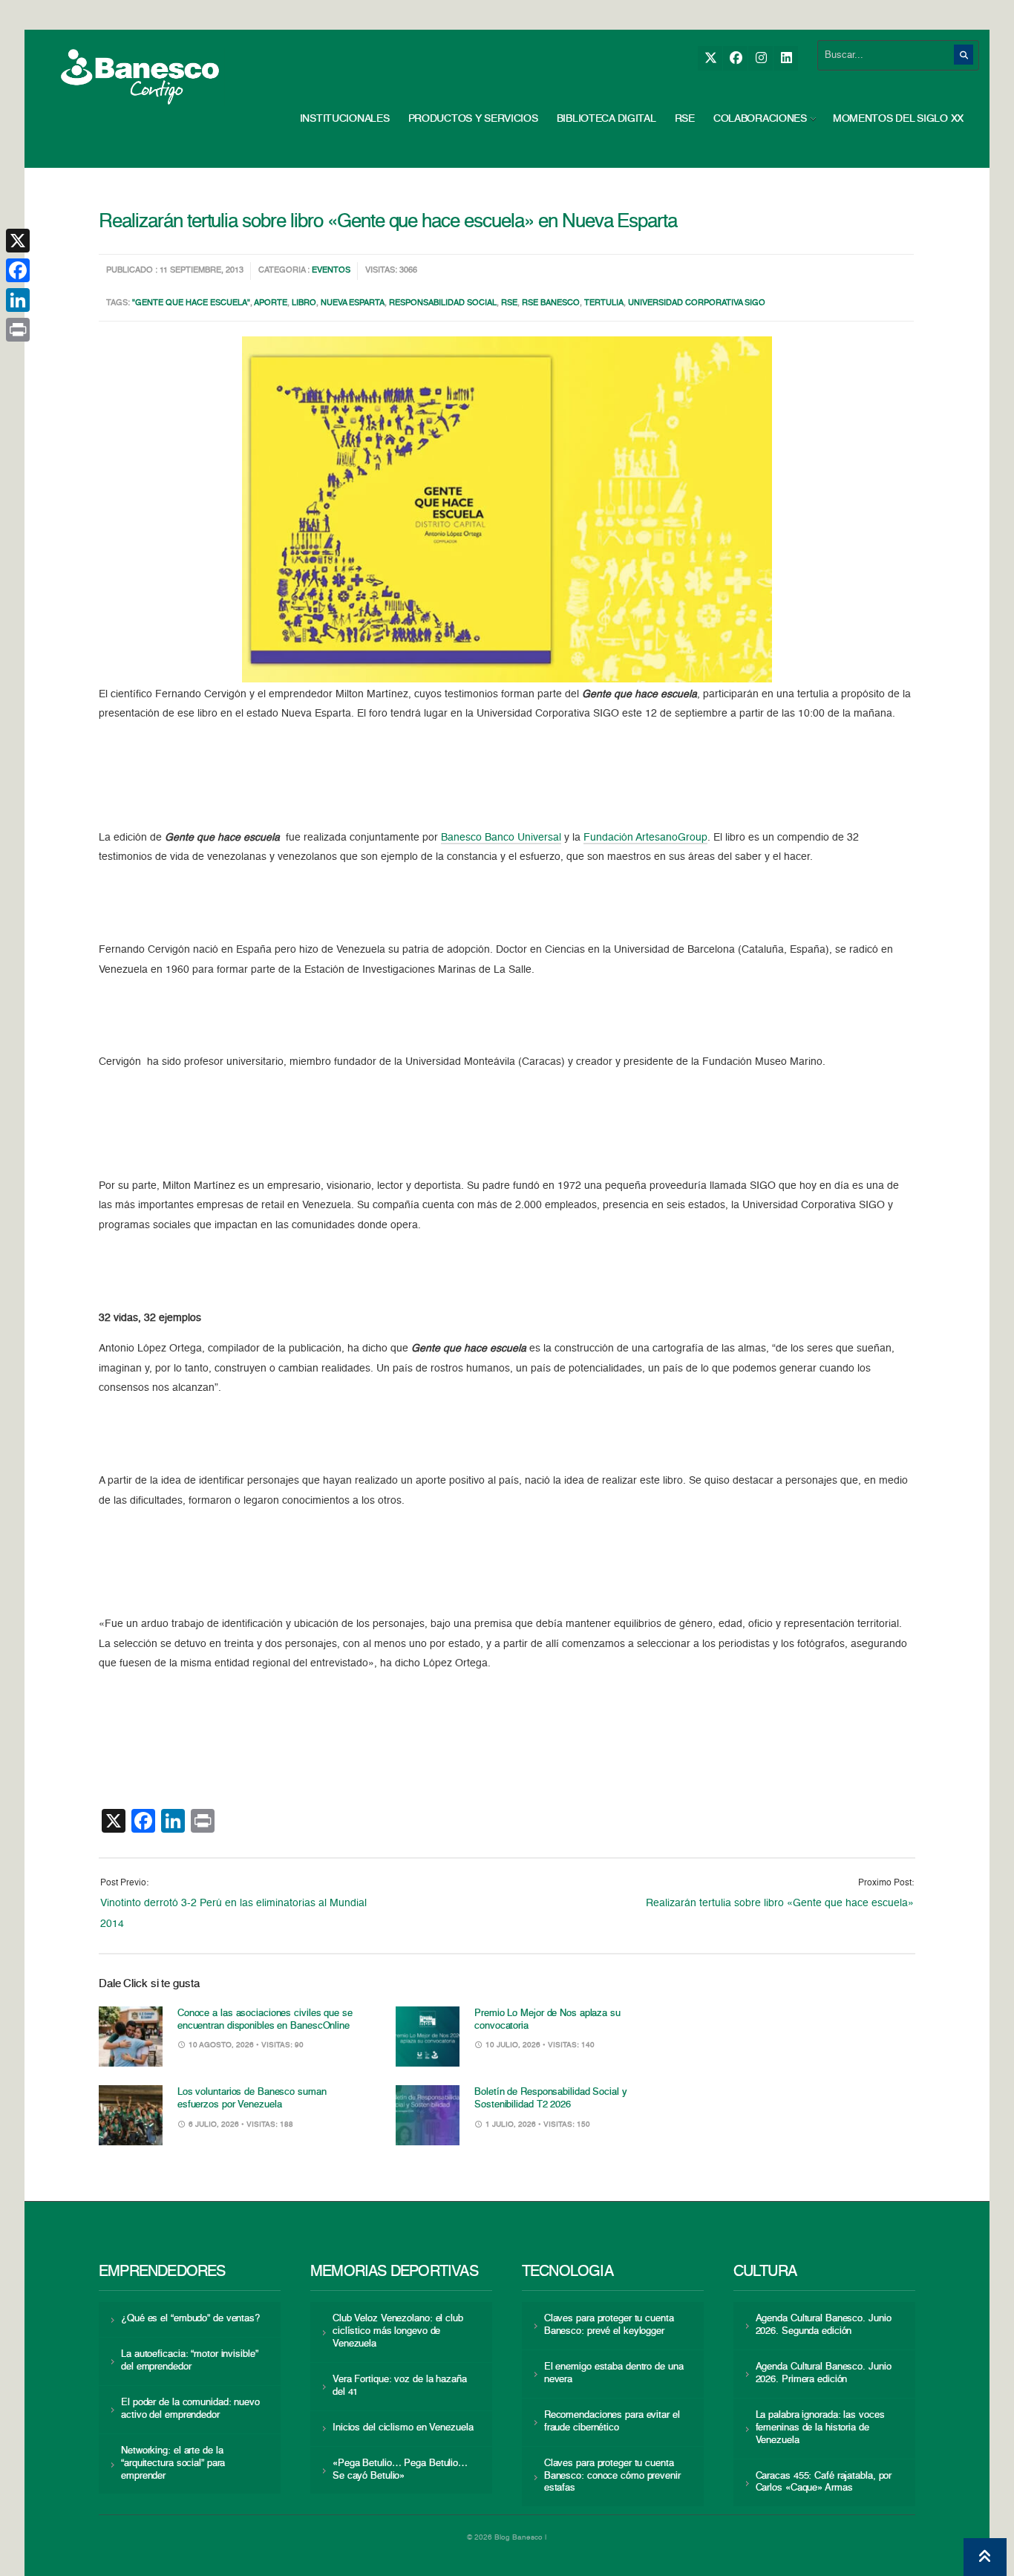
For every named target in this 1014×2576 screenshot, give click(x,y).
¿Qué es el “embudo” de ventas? (190, 2319)
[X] (710, 58)
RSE (685, 119)
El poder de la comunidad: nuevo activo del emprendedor (190, 2409)
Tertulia (604, 303)
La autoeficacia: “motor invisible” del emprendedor (189, 2361)
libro (304, 303)
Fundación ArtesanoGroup (645, 838)
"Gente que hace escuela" (191, 303)
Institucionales (345, 119)
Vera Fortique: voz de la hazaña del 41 (400, 2386)
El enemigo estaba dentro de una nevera (614, 2373)
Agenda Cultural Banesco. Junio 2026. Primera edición (824, 2373)
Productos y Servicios (473, 119)
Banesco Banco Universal (501, 838)
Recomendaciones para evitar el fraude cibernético (612, 2422)
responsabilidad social (443, 303)
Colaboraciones (760, 119)
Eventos (331, 271)
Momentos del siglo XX (898, 119)
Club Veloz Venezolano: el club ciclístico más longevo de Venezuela (398, 2331)
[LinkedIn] (786, 58)
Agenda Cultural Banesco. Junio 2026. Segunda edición (824, 2325)
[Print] (18, 330)
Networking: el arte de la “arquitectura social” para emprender (173, 2463)
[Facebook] (735, 58)
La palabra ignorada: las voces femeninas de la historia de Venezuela (820, 2428)
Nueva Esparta (353, 303)
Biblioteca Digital (606, 119)
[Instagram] (760, 58)
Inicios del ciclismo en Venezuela (403, 2428)
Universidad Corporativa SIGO (697, 303)
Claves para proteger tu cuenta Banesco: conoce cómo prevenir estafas (612, 2476)
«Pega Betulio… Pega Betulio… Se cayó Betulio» (400, 2470)
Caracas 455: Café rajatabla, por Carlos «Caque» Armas (824, 2482)
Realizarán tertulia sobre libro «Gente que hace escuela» (780, 1903)
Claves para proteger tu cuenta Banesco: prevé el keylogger (609, 2325)
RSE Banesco (551, 303)
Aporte (271, 303)
